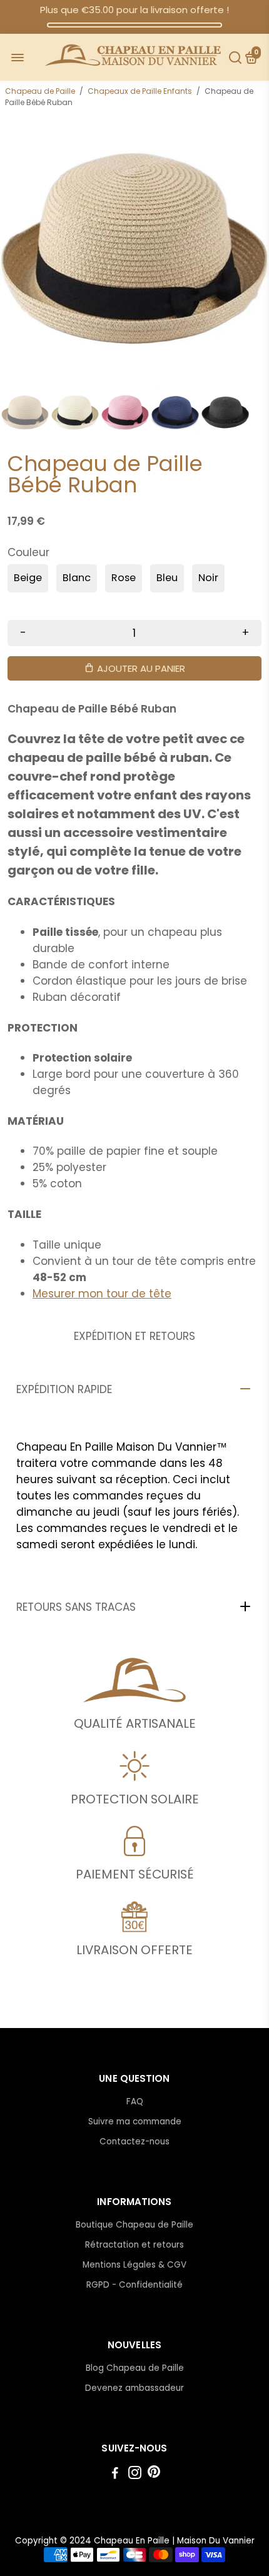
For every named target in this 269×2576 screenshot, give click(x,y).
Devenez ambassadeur (134, 2388)
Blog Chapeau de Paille (135, 2368)
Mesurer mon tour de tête (102, 1294)
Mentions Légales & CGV (134, 2265)
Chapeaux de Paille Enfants (140, 91)
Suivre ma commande (135, 2122)
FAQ (135, 2102)
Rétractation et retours (134, 2245)
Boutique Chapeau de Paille (134, 2225)
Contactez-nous (134, 2142)
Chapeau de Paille (40, 91)
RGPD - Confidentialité (134, 2285)
